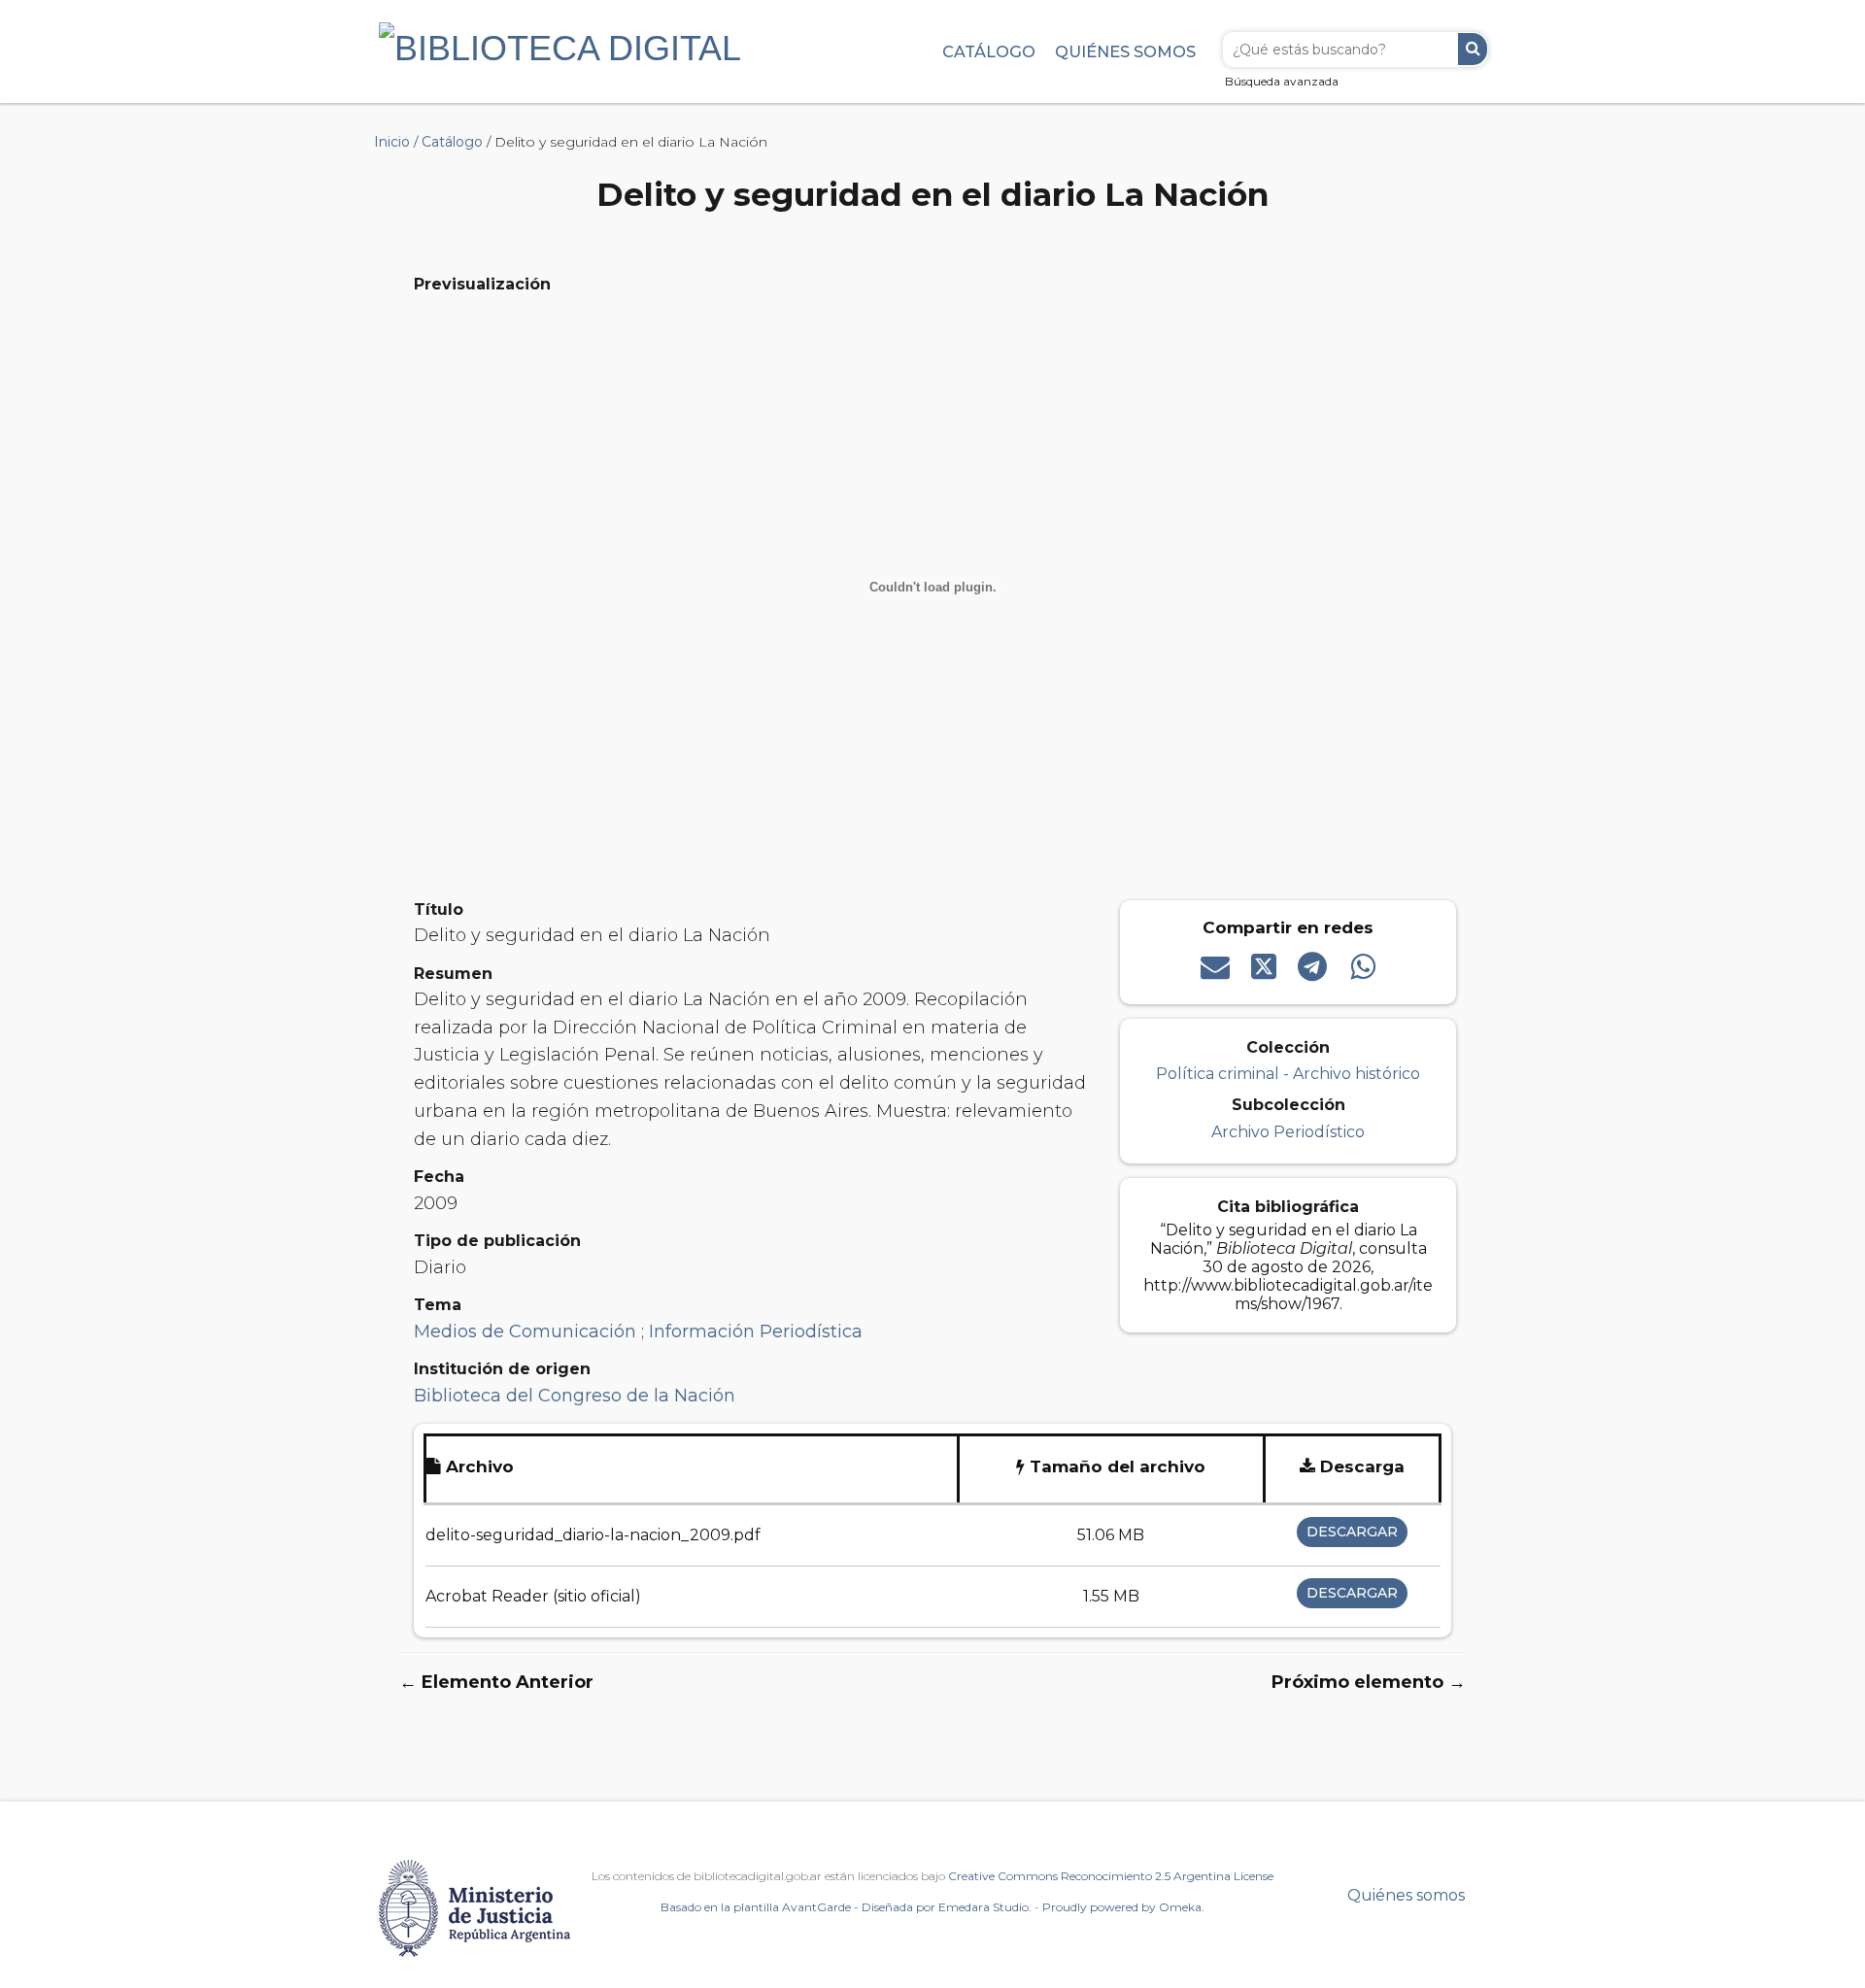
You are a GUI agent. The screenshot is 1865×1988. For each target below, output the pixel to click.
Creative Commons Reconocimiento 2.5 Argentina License (1111, 1876)
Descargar (1352, 1532)
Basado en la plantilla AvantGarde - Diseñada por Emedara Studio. (846, 1907)
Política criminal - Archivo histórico (1288, 1074)
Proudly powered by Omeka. (1123, 1907)
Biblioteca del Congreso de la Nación (575, 1396)
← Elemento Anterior (496, 1682)
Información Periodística (756, 1331)
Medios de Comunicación (527, 1331)
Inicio (392, 142)
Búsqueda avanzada (1282, 81)
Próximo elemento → (1369, 1682)
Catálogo (989, 51)
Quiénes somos (1125, 51)
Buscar (1473, 49)
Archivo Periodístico (1288, 1132)
